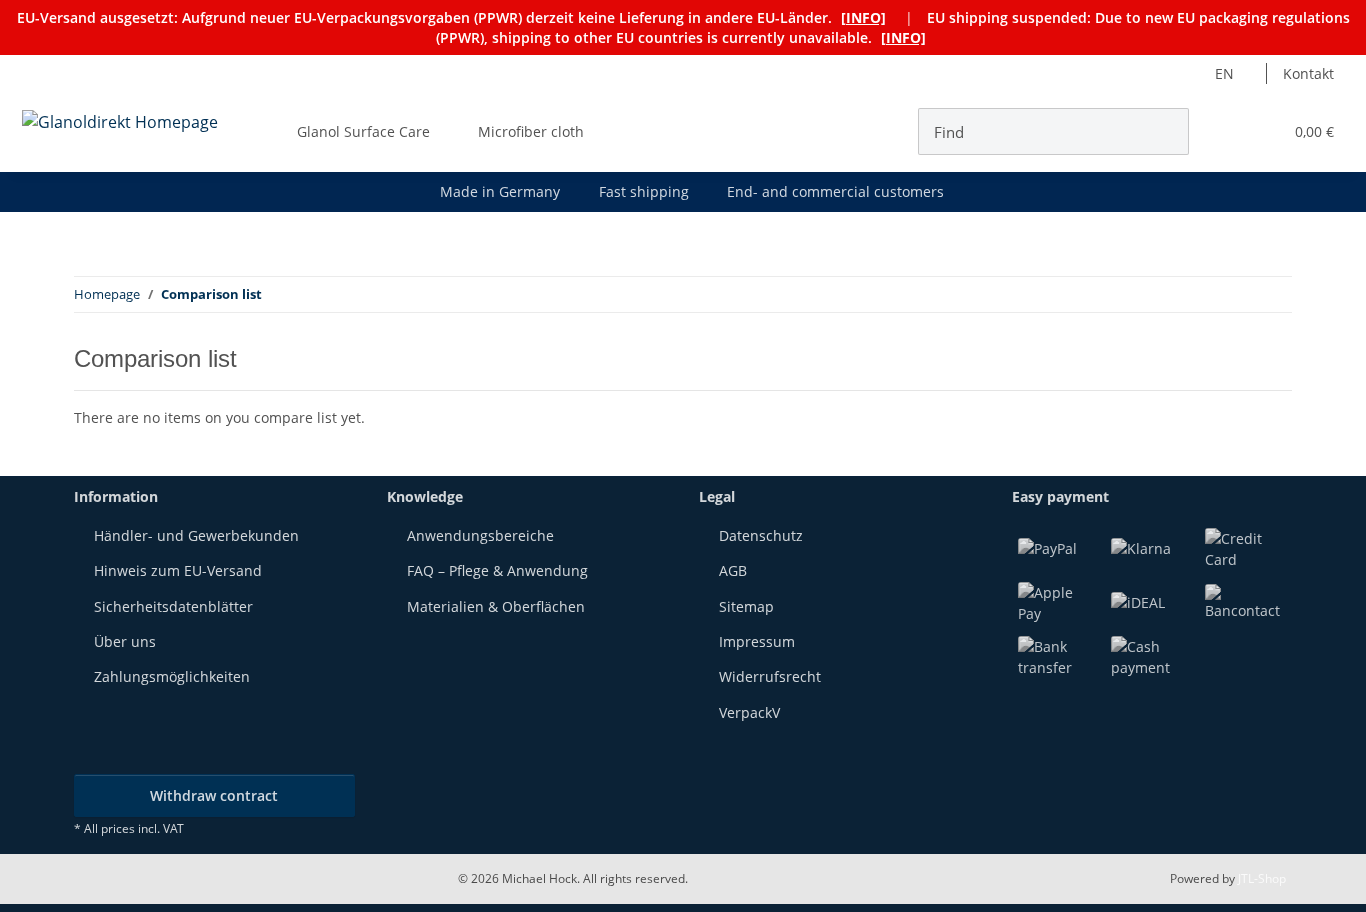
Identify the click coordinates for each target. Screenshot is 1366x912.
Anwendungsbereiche (480, 535)
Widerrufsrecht (770, 676)
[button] (1226, 131)
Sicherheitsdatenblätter (173, 606)
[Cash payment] (1152, 654)
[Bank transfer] (1059, 654)
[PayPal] (1047, 546)
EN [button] (1224, 73)
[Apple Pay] (1059, 600)
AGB (733, 570)
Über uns (125, 641)
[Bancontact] (1246, 600)
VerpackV (749, 712)
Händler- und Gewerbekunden (196, 535)
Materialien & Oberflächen (496, 606)
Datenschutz (761, 535)
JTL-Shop (1262, 878)
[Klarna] (1141, 546)
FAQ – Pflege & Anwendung (497, 570)
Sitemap (746, 606)
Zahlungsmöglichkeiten (172, 676)
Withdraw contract (214, 795)
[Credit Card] (1246, 546)
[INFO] (863, 17)
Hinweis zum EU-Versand (178, 570)
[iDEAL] (1138, 600)
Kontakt (1308, 73)
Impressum (757, 641)
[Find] (1167, 131)
